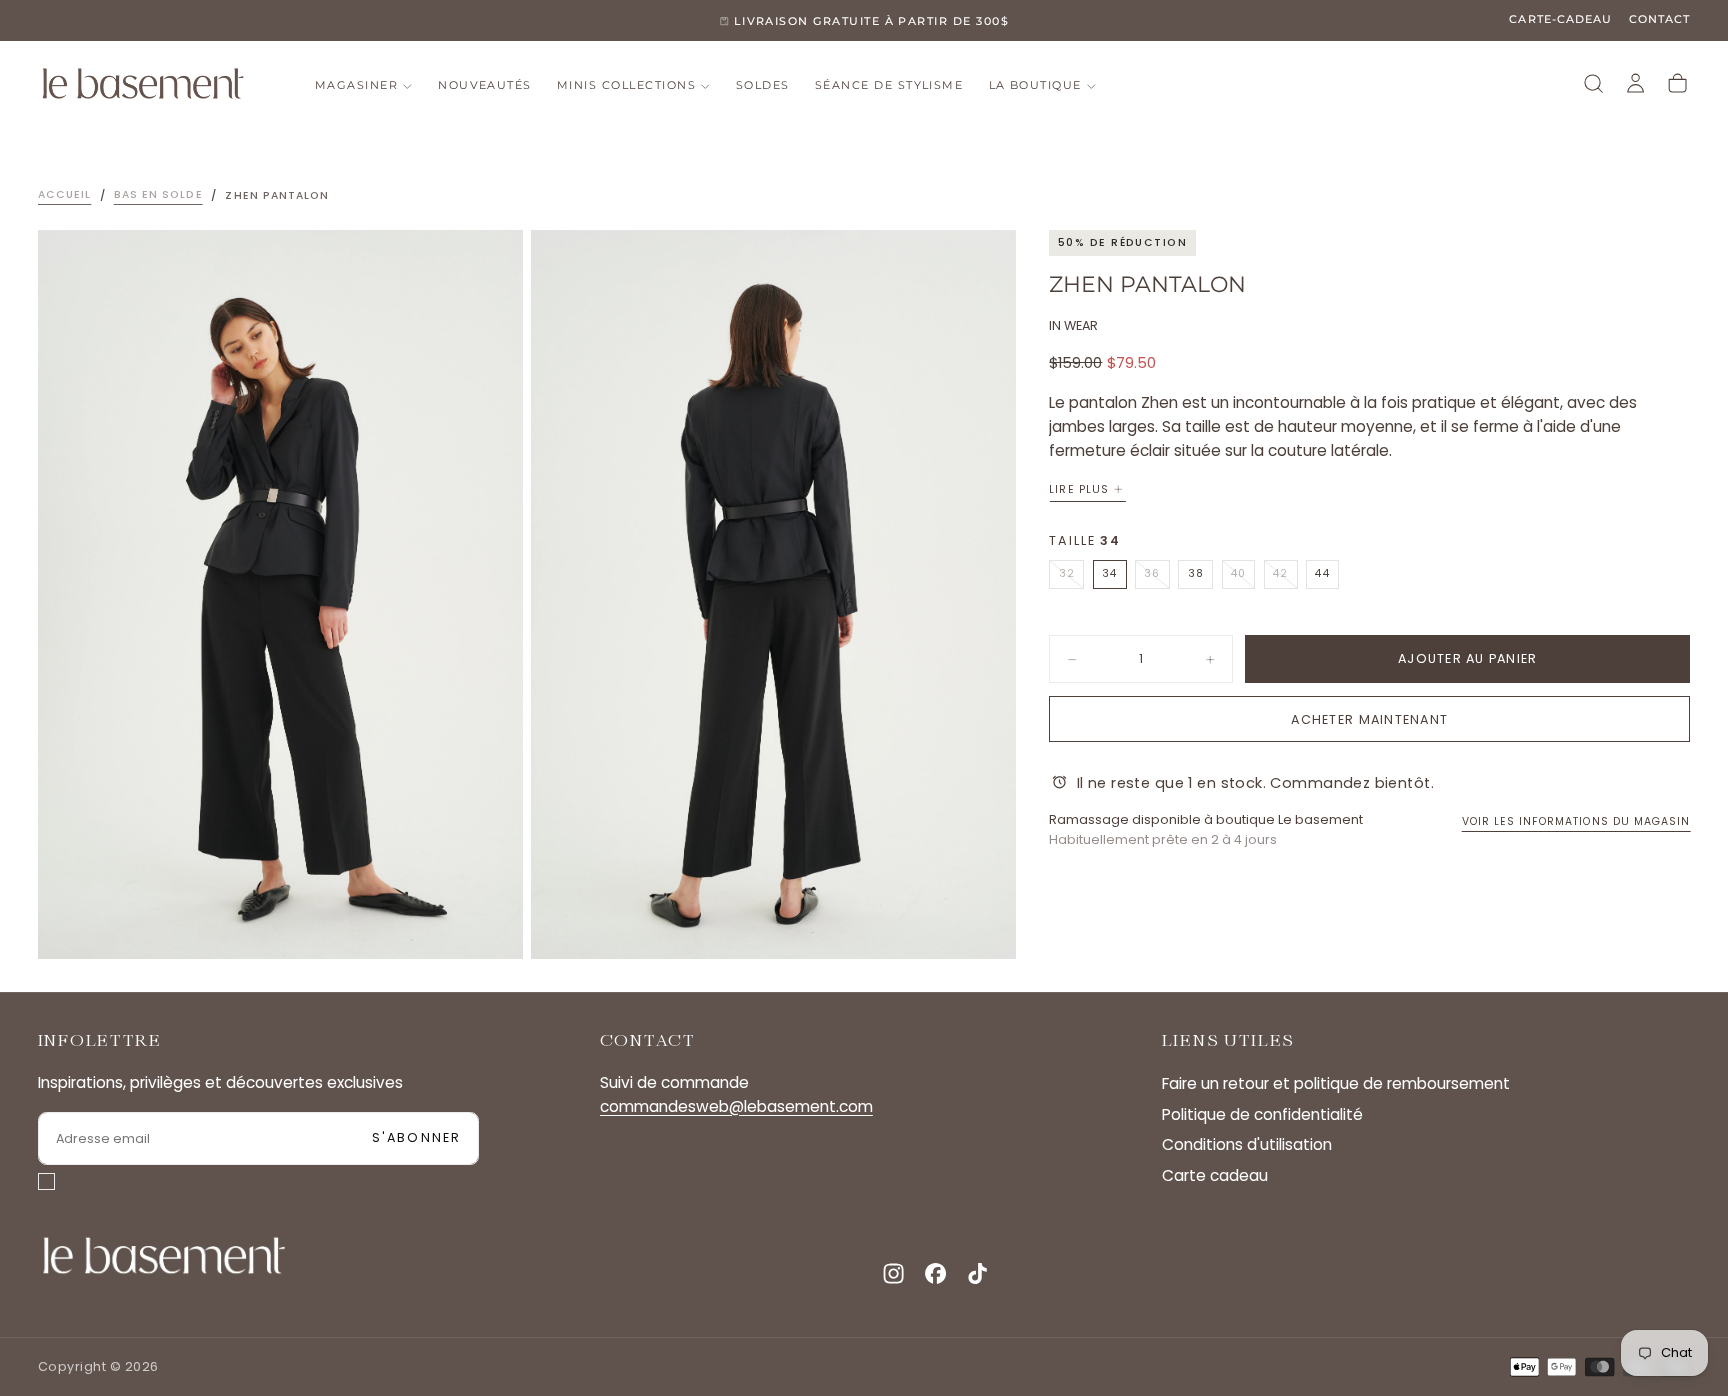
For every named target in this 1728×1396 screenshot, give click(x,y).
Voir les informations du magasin (1576, 821)
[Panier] (1677, 84)
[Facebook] (935, 1273)
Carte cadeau (1215, 1175)
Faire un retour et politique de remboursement (1336, 1083)
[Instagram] (893, 1273)
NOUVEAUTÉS (485, 85)
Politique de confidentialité (1262, 1114)
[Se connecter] (1635, 84)
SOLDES (763, 85)
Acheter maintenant (1369, 719)
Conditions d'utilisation (1247, 1144)
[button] (1593, 84)
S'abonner (416, 1137)
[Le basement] (164, 1255)
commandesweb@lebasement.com (736, 1107)
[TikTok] (977, 1273)
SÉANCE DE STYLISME (889, 85)
